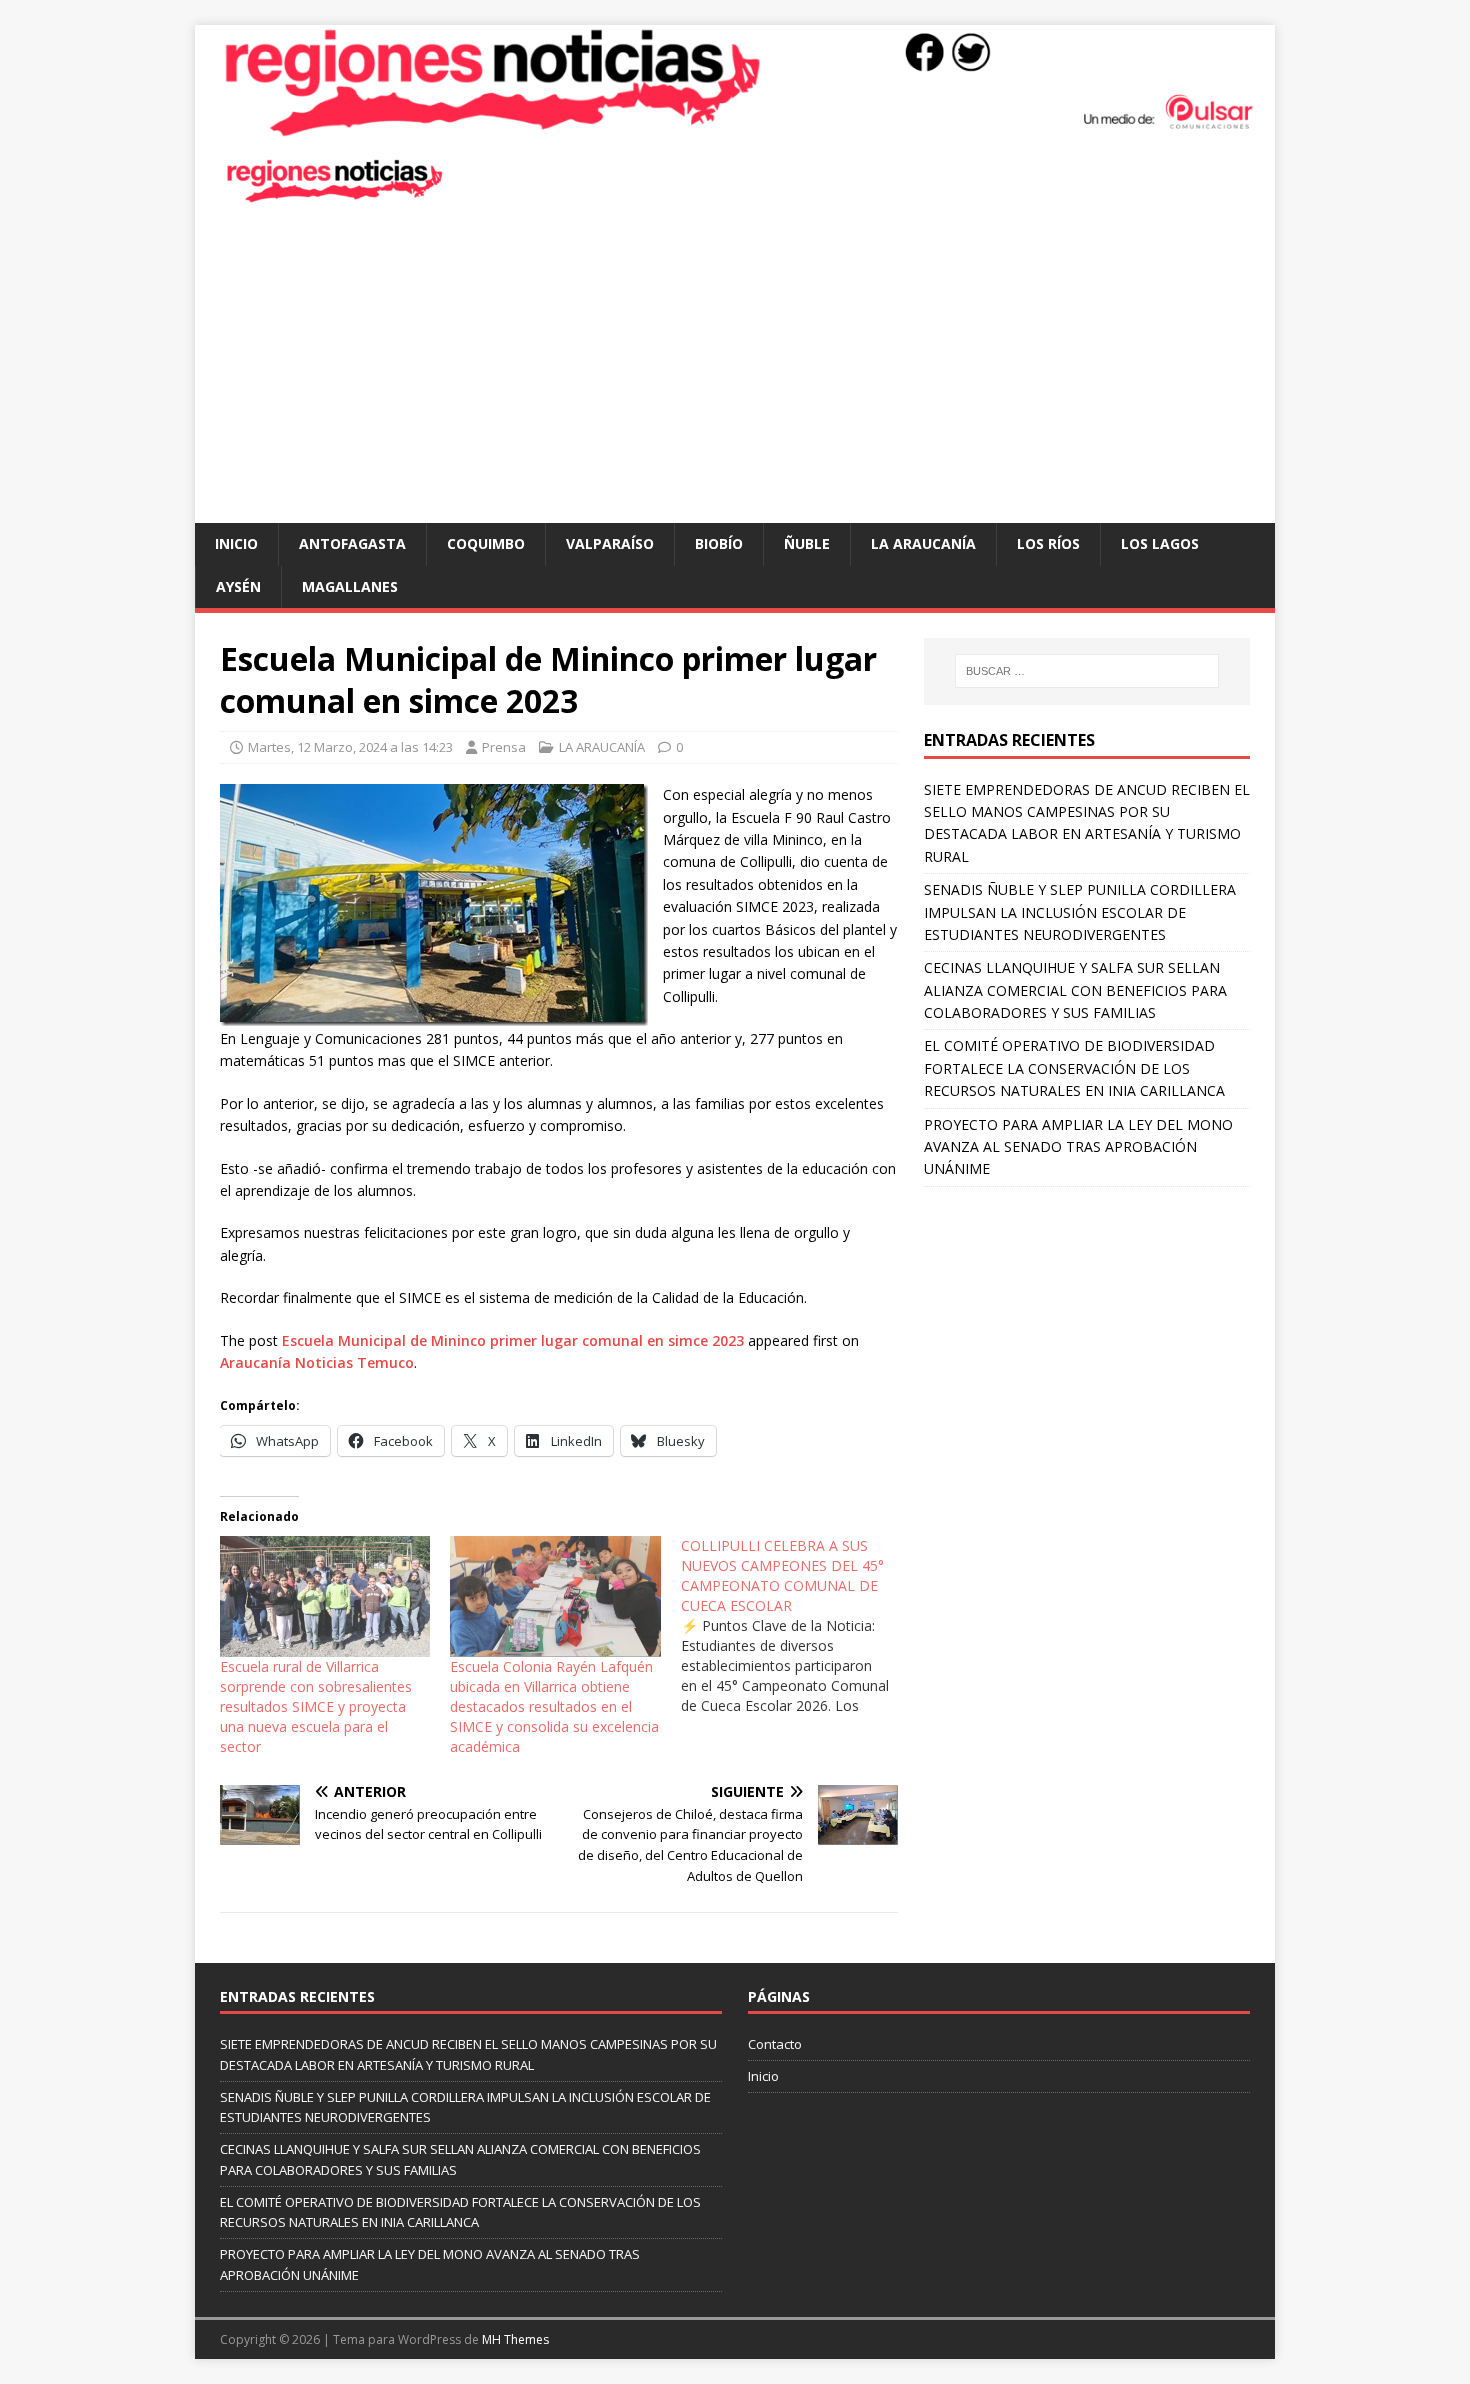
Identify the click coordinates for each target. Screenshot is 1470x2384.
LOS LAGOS (1160, 543)
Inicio (236, 543)
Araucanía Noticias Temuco (317, 1362)
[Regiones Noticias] (735, 126)
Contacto (775, 2044)
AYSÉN (238, 586)
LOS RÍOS (1048, 543)
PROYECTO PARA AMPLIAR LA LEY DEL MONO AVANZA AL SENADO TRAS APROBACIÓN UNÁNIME (1078, 1147)
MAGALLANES (350, 586)
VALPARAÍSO (610, 543)
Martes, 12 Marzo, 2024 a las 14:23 (350, 747)
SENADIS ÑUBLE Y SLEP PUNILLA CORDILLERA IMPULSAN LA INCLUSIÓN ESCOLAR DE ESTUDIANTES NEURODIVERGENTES (1080, 912)
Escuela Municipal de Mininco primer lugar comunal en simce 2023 (513, 1340)
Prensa (504, 747)
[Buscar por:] (1087, 671)
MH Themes (515, 2339)
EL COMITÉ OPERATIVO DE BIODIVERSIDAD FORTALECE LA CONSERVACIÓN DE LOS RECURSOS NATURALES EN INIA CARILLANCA (1074, 1068)
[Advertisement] (735, 373)
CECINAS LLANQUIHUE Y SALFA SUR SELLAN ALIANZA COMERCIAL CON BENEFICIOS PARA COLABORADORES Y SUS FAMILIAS (1075, 990)
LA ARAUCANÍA (923, 543)
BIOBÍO (719, 543)
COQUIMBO (486, 543)
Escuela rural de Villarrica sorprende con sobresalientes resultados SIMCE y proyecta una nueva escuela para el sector (316, 1706)
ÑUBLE (807, 543)
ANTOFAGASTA (352, 543)
